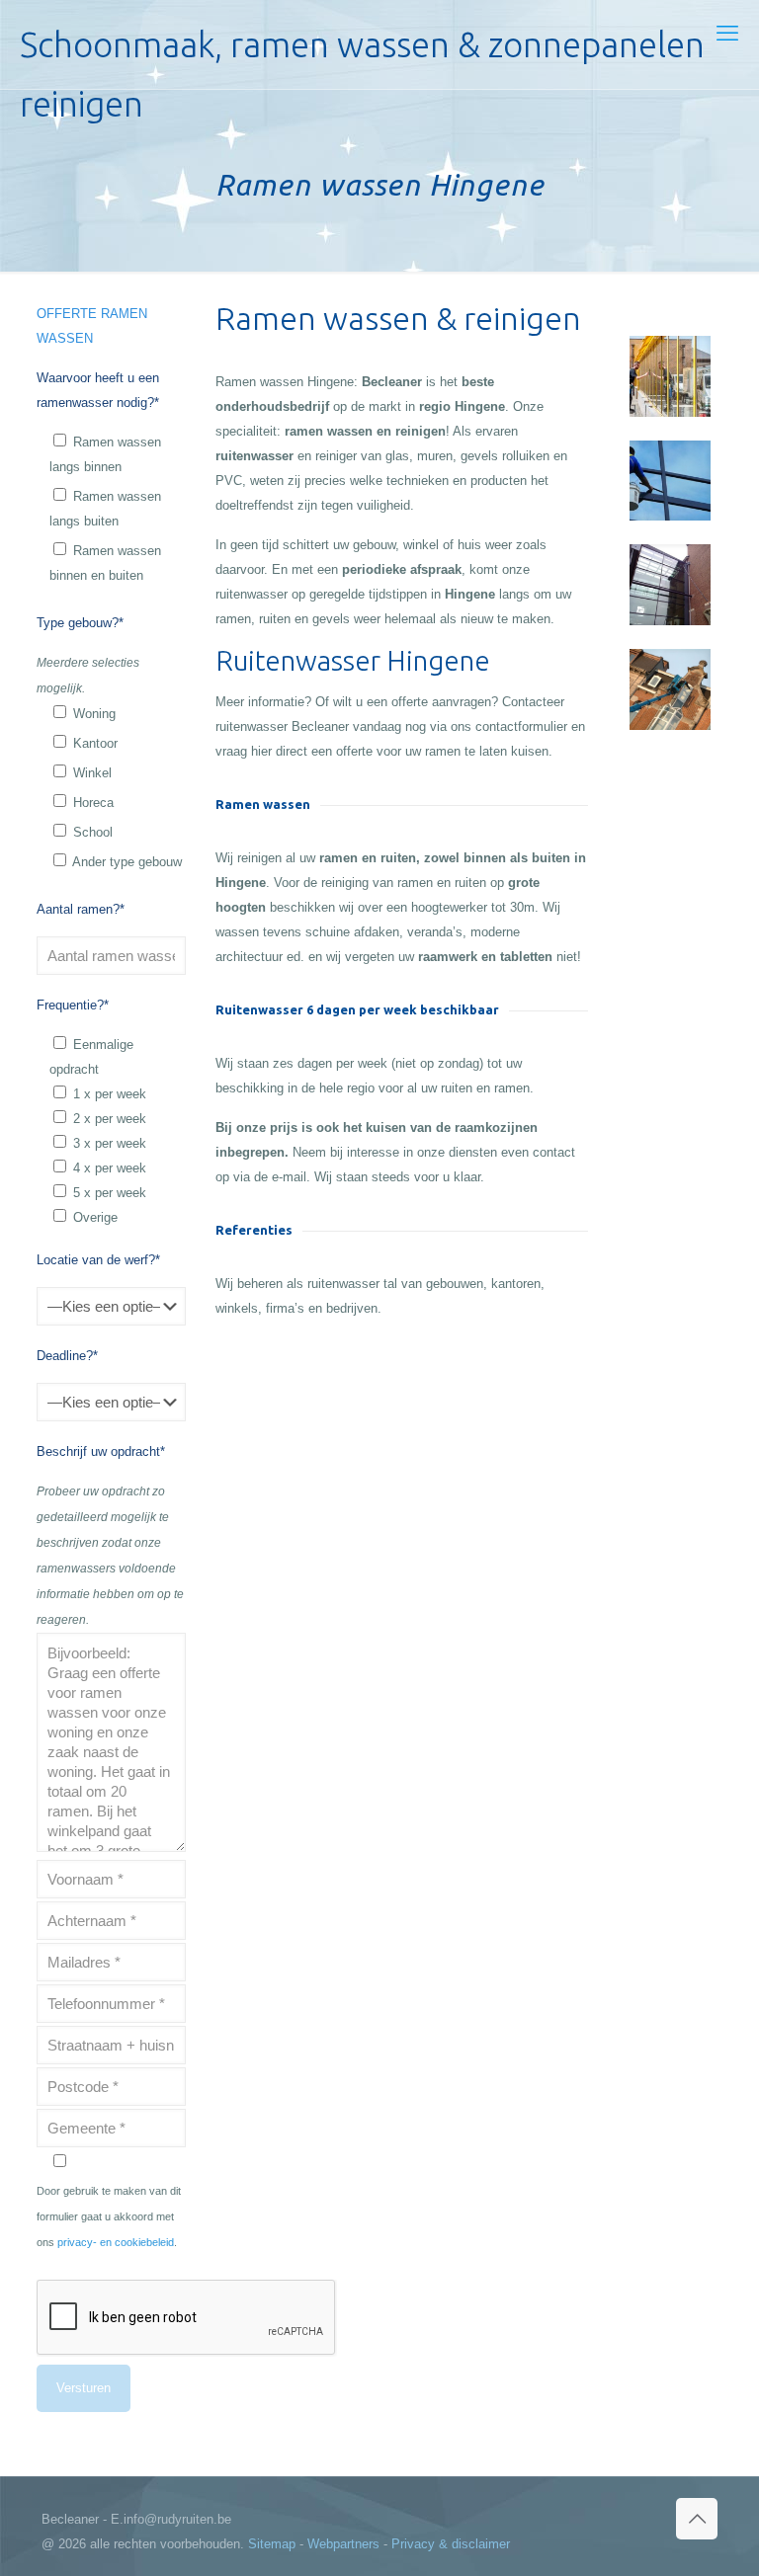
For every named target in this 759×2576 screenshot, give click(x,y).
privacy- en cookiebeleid (116, 2242)
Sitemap (272, 2544)
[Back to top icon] (697, 2519)
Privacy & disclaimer (451, 2544)
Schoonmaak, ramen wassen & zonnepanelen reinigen (362, 57)
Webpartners (343, 2544)
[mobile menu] (727, 34)
